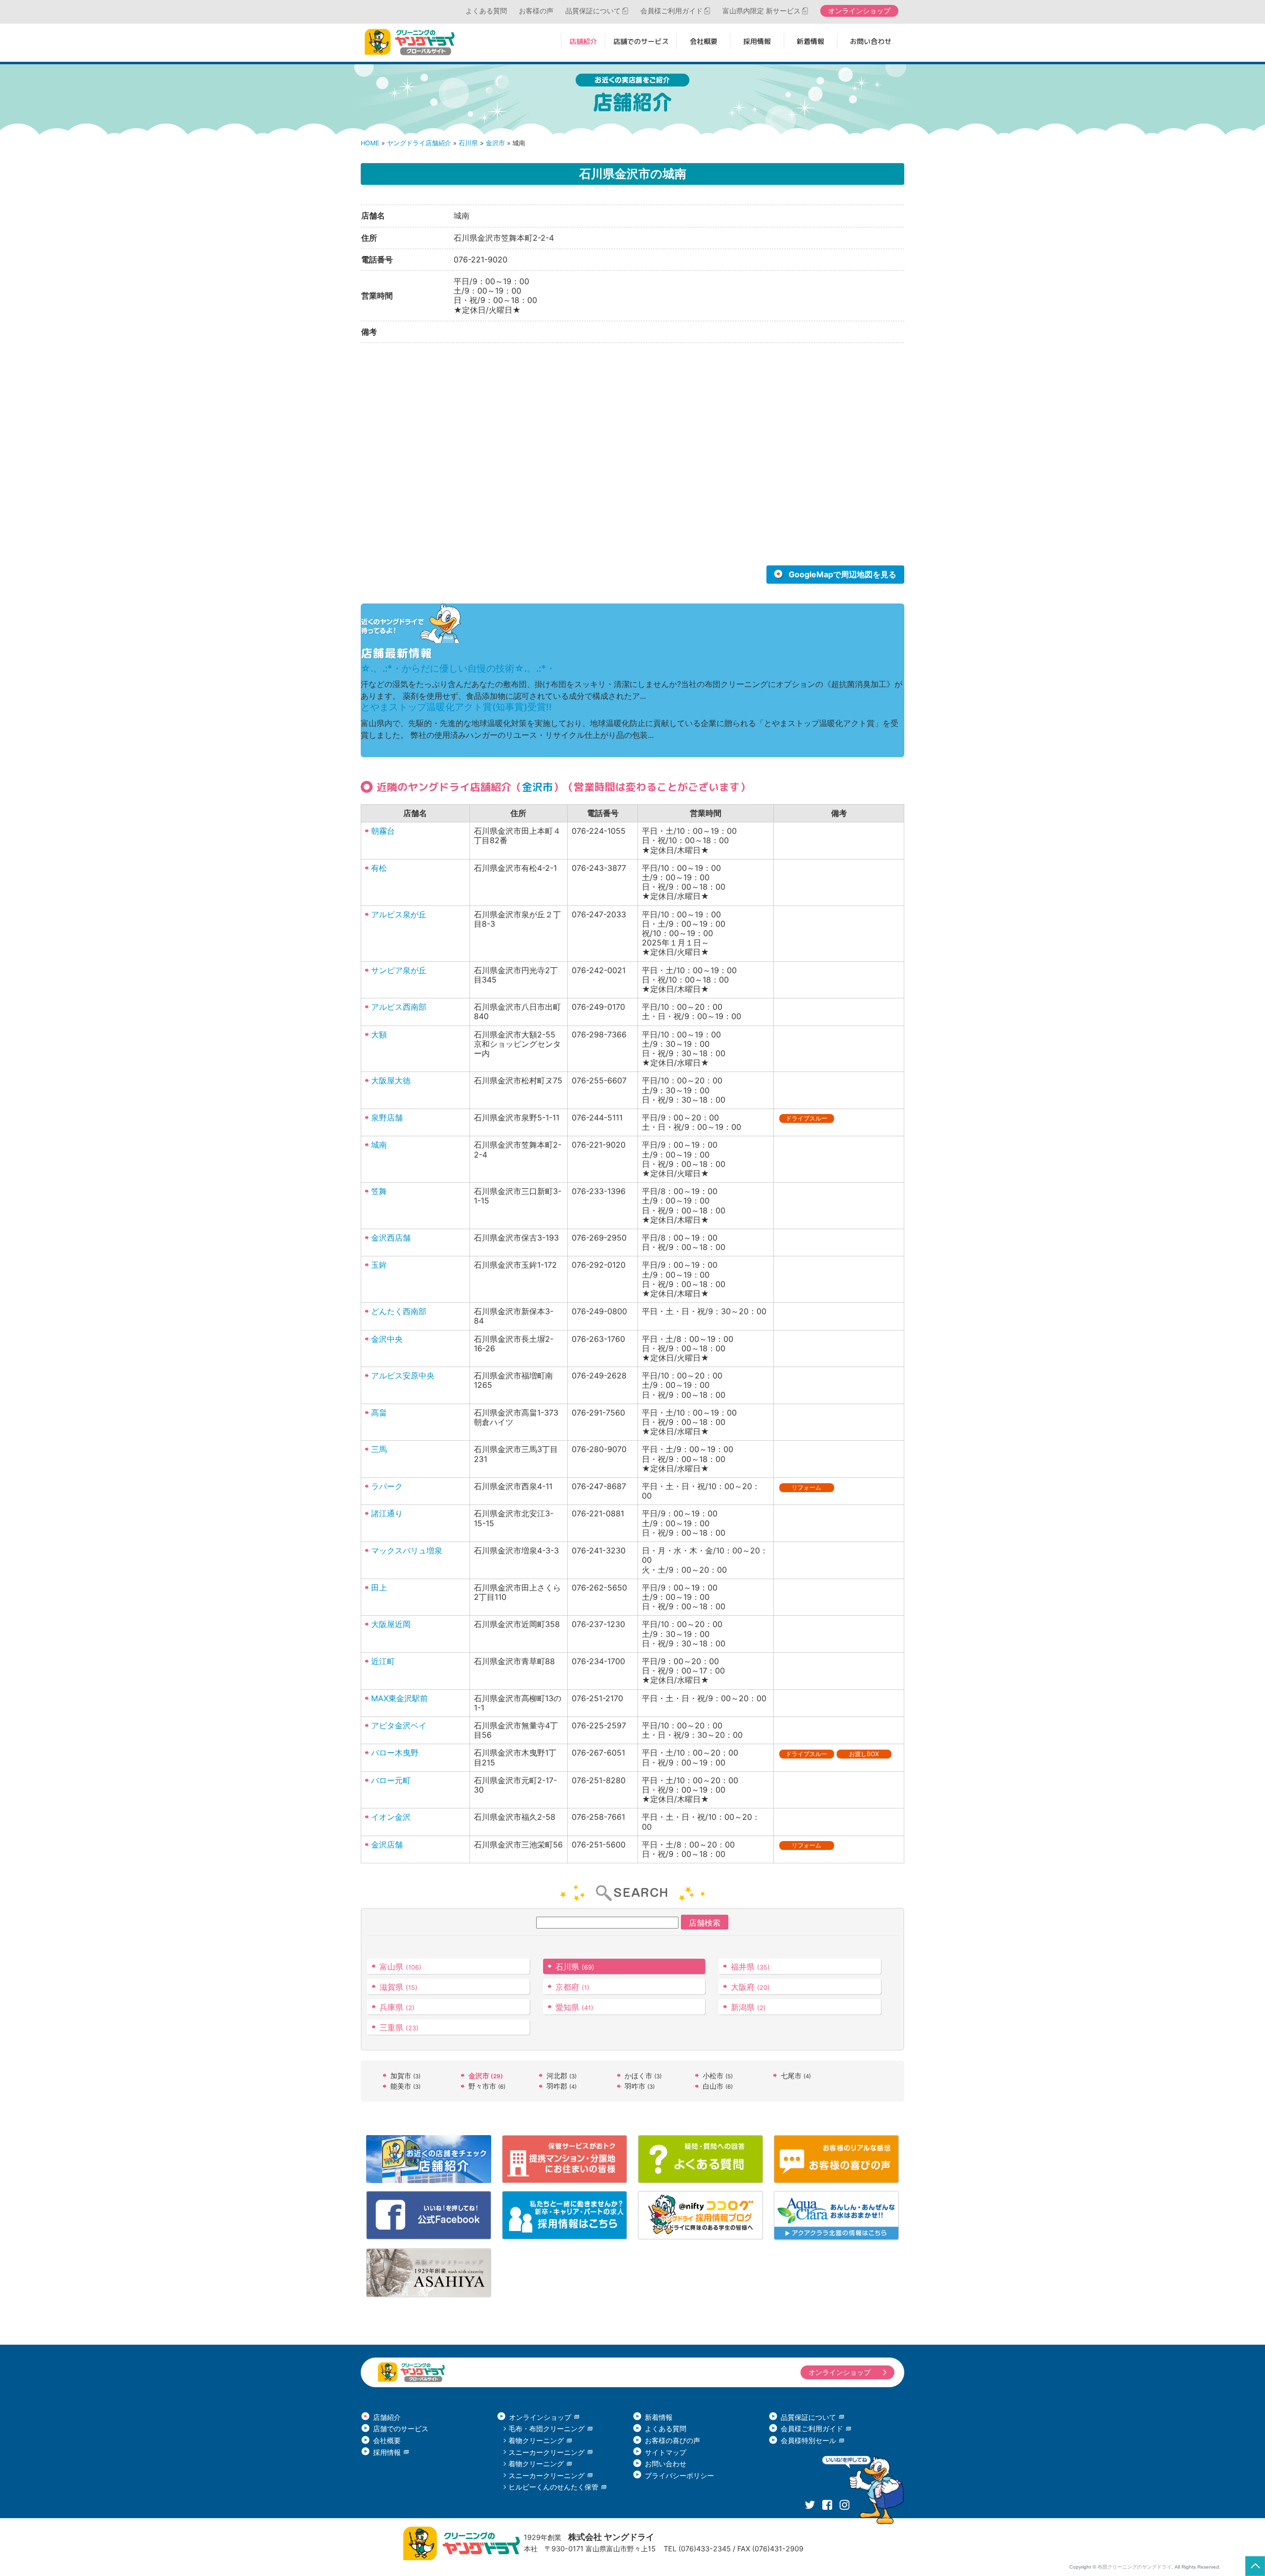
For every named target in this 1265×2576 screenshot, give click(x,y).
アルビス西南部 (399, 1007)
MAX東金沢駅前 (400, 1698)
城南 (379, 1145)
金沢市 (495, 143)
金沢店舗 (387, 1845)
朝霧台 (383, 831)
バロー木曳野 (395, 1753)
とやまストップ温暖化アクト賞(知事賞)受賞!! (456, 707)
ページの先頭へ (1255, 2566)
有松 (379, 868)
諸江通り (387, 1513)
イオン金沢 (391, 1817)
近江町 (383, 1661)
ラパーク (387, 1486)
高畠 (379, 1413)
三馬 (379, 1449)
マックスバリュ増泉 (407, 1550)
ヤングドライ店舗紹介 (419, 143)
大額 (379, 1034)
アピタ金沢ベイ (399, 1725)
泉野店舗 (387, 1117)
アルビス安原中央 (403, 1375)
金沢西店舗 (391, 1238)
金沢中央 (387, 1339)
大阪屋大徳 (391, 1080)
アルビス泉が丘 (399, 914)
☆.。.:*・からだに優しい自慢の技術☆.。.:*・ (458, 668)
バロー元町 (391, 1780)
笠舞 (379, 1191)
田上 (379, 1588)
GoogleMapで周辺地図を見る (843, 574)
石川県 (468, 143)
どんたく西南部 (399, 1311)
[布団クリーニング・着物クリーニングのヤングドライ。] (413, 42)
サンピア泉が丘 (399, 970)
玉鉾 (379, 1265)
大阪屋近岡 (391, 1624)
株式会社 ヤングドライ (611, 2537)
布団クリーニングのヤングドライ (1135, 2567)
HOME (370, 143)
